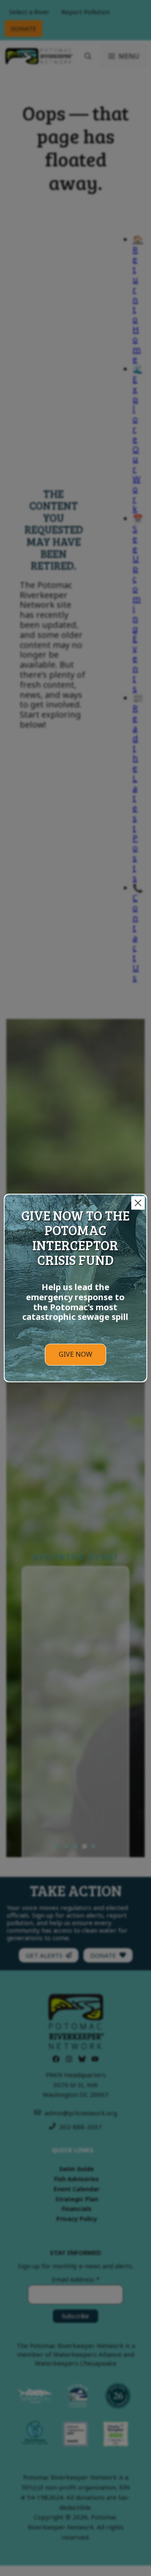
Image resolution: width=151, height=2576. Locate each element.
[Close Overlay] (138, 1203)
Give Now (75, 1354)
